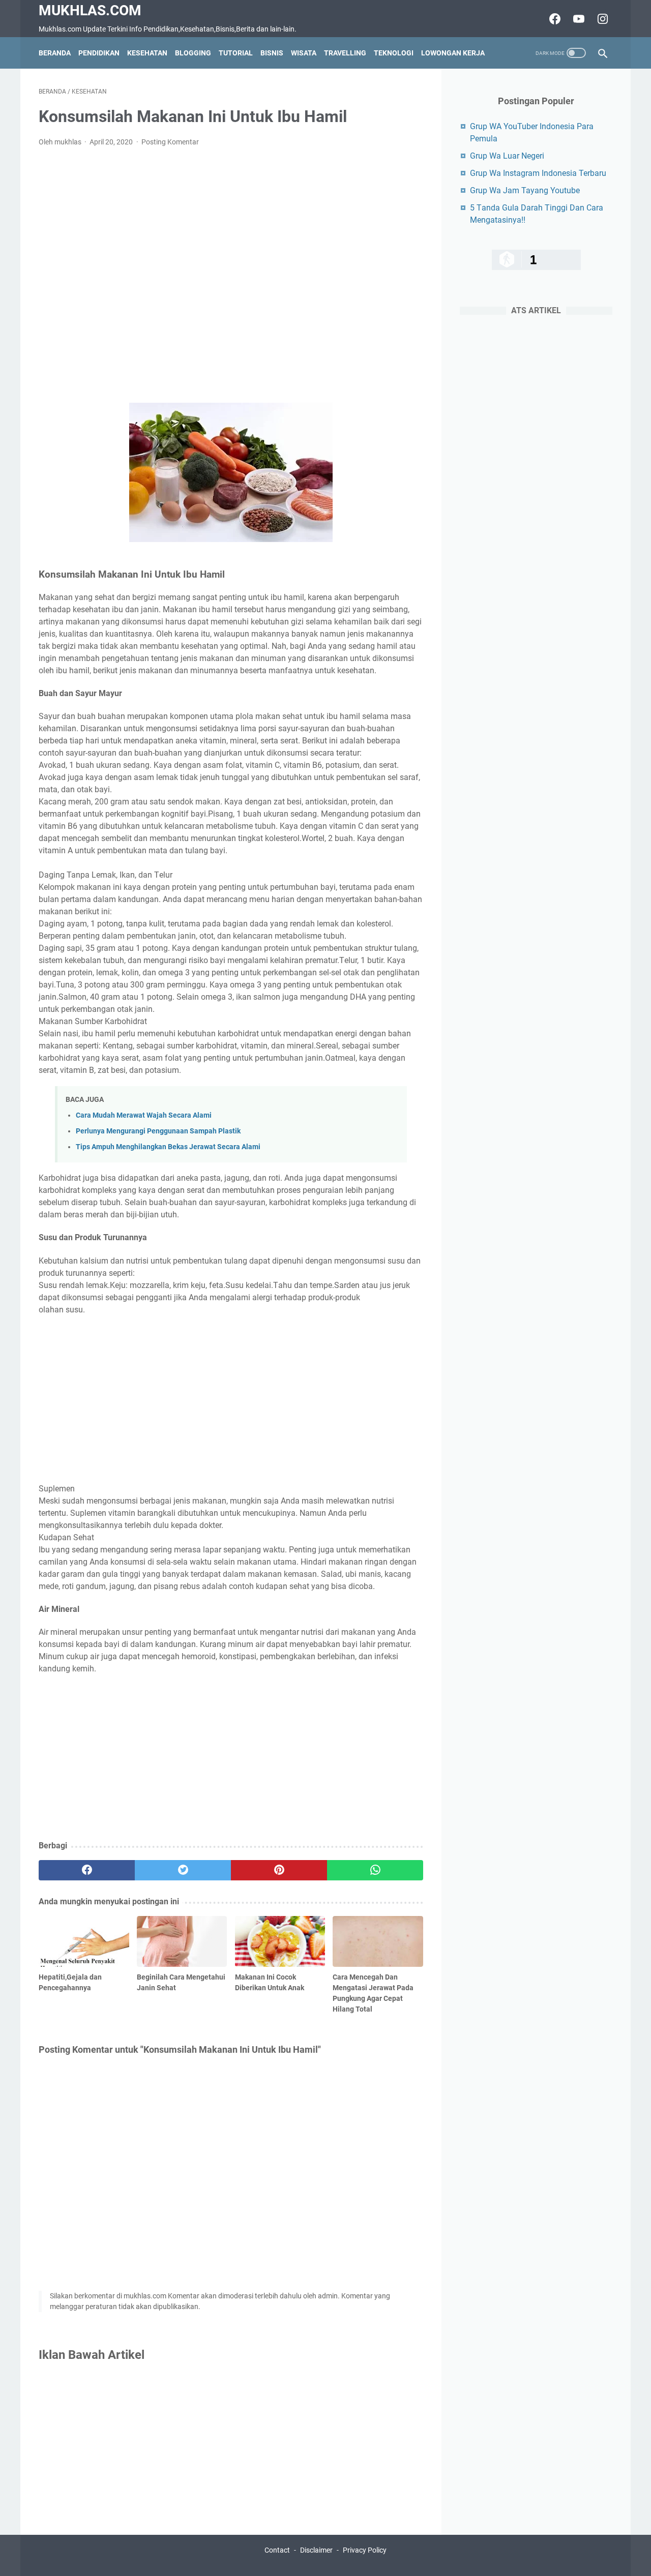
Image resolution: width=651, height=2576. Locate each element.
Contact (277, 2550)
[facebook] (87, 1870)
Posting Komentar (170, 142)
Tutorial (236, 53)
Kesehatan (147, 53)
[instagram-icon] (601, 19)
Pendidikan (99, 53)
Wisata (304, 53)
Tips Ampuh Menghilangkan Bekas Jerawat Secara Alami (168, 1147)
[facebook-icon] (554, 19)
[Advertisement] (231, 275)
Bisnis (272, 53)
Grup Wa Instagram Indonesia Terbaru (538, 173)
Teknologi (394, 53)
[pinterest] (279, 1870)
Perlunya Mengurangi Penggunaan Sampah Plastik (158, 1131)
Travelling (345, 53)
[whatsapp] (375, 1870)
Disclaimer (316, 2550)
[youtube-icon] (578, 19)
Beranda (55, 53)
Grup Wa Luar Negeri (507, 156)
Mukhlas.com (90, 10)
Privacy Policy (365, 2550)
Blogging (193, 53)
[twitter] (183, 1870)
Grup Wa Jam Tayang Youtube (525, 190)
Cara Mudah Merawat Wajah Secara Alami (144, 1115)
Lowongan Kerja (453, 53)
